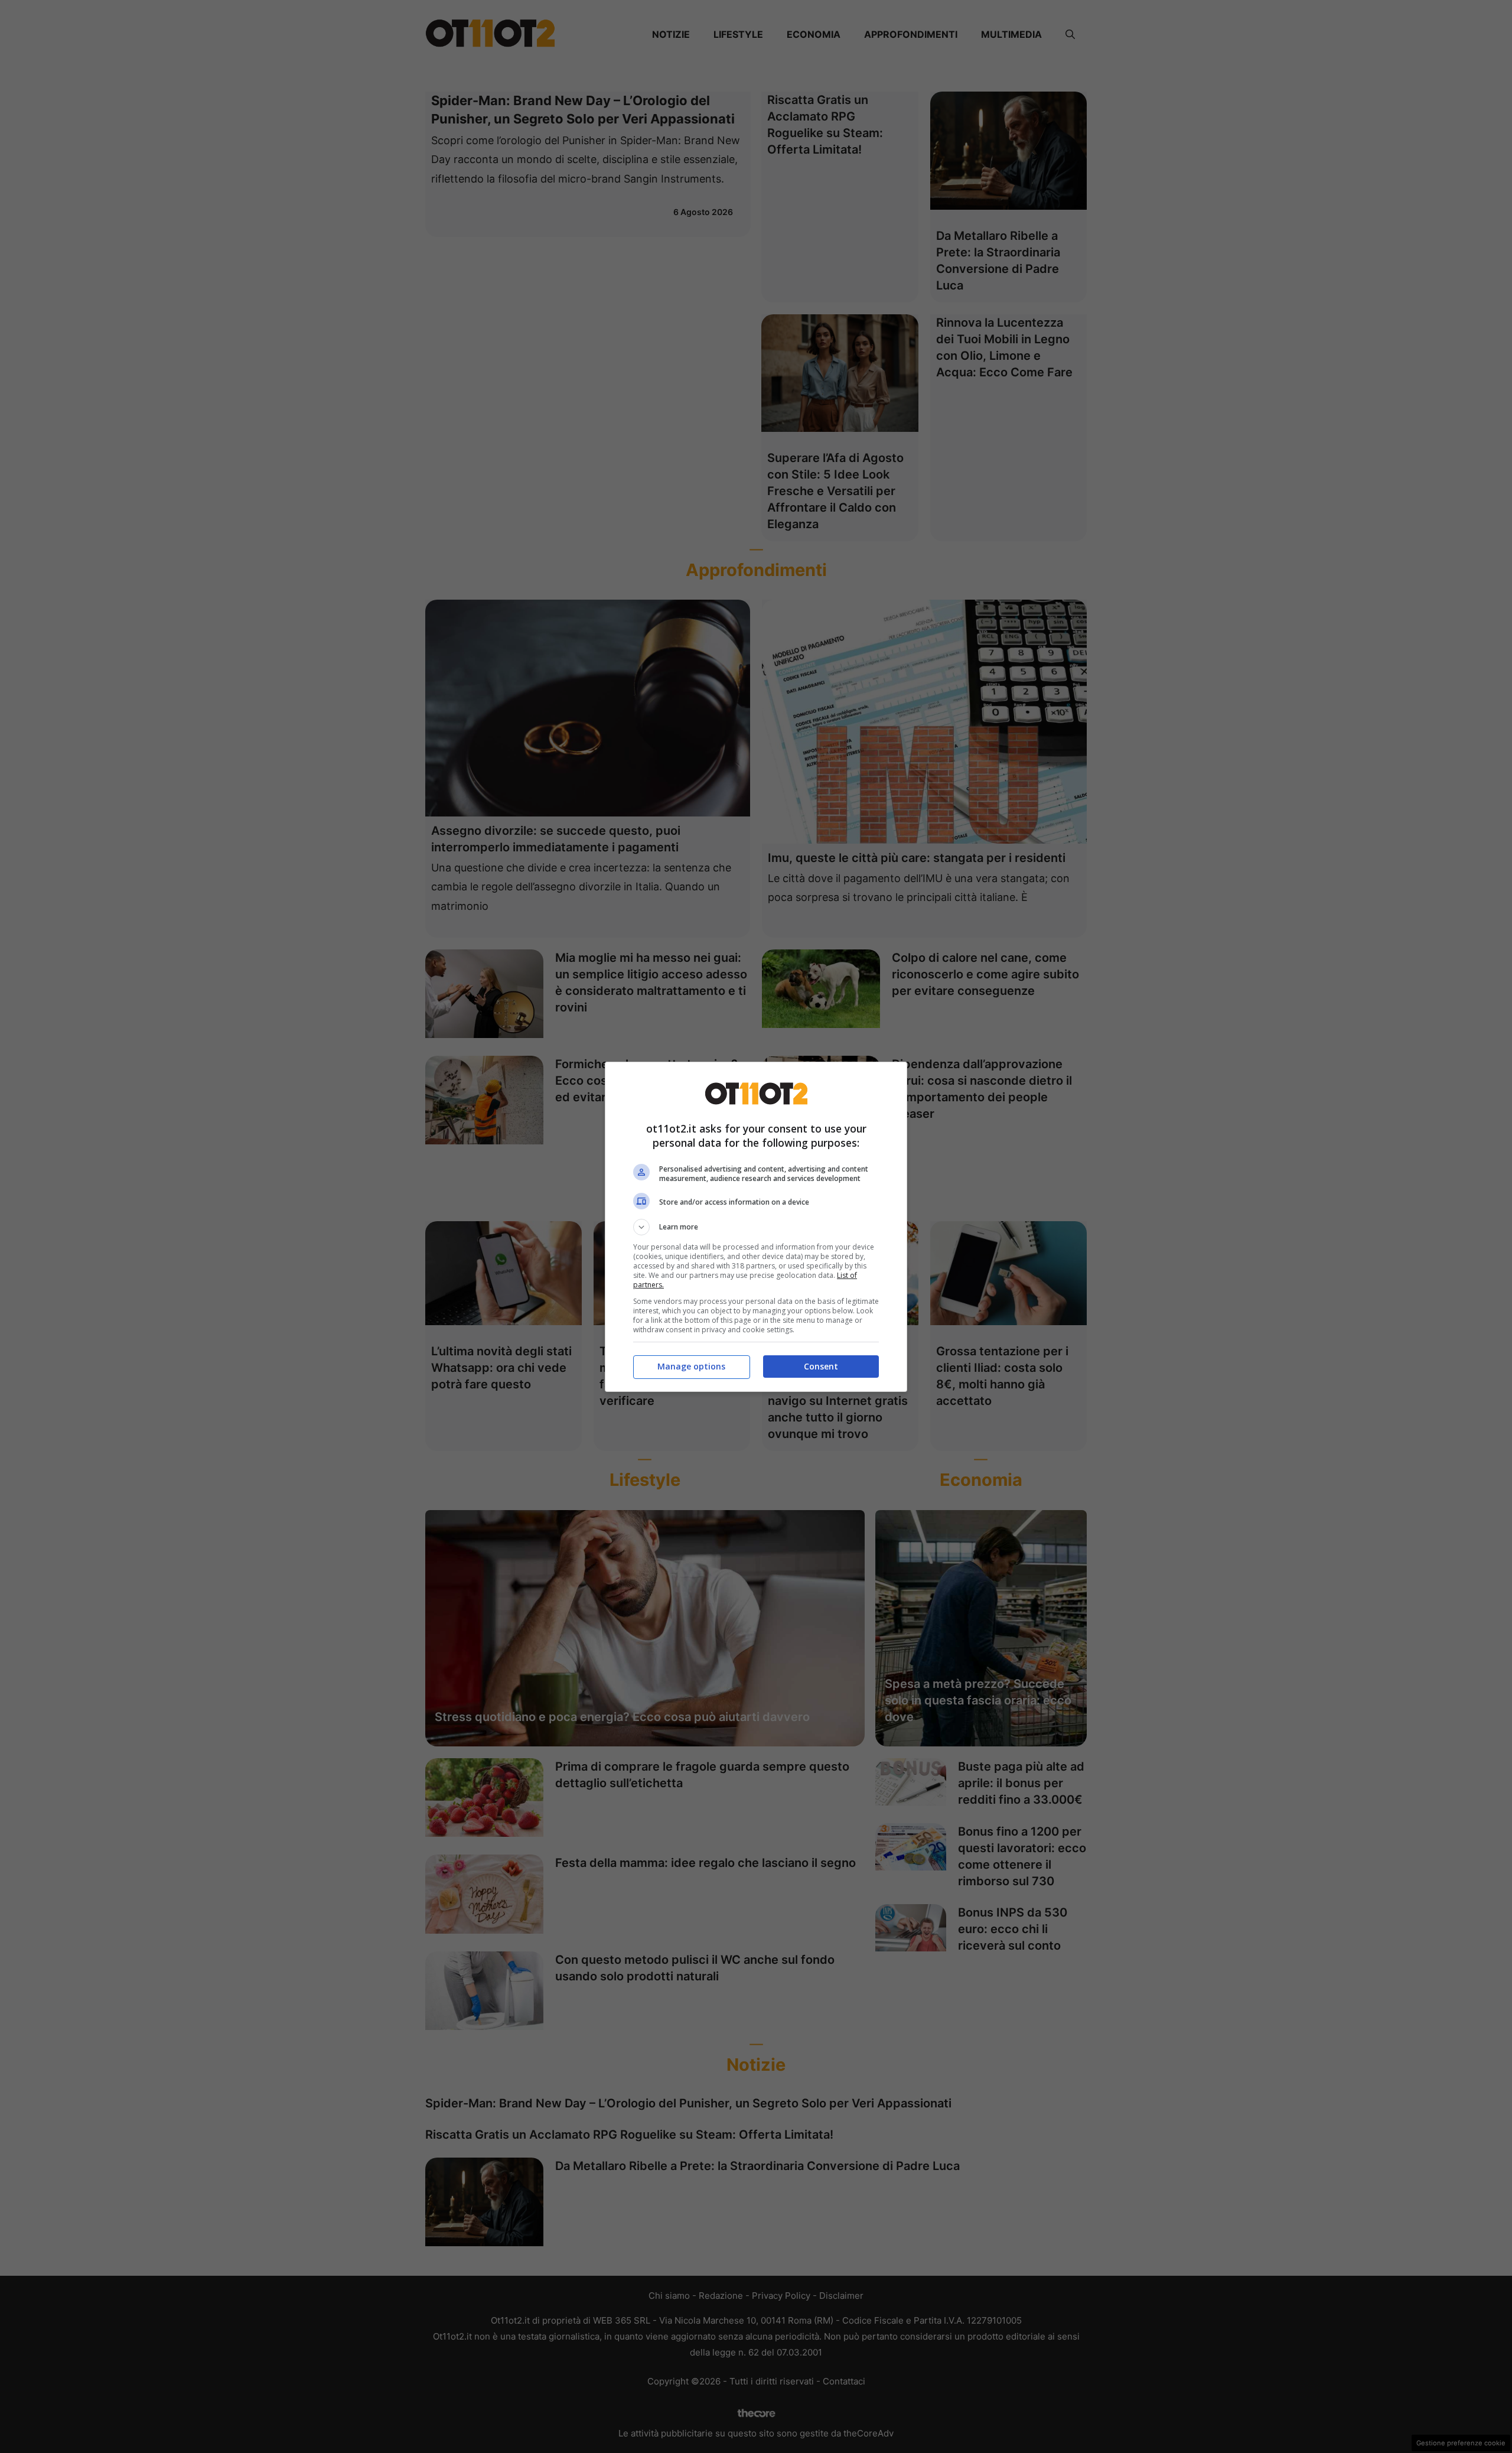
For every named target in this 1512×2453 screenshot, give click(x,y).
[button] (756, 1227)
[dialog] (756, 1227)
